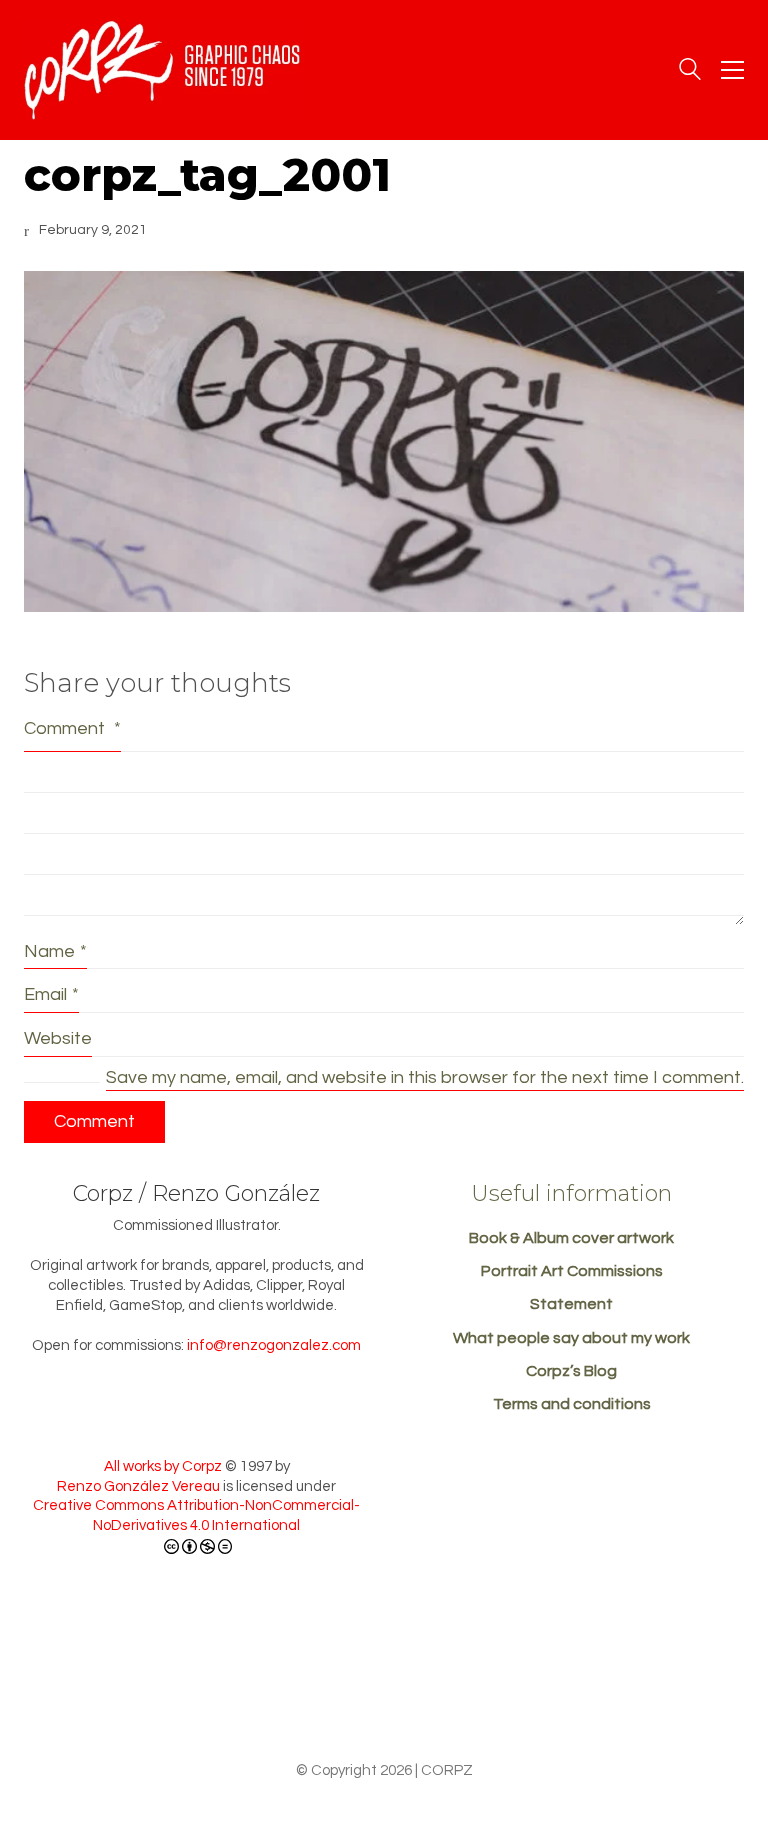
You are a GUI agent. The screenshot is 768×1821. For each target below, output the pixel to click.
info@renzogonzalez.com (274, 1345)
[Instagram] (456, 1694)
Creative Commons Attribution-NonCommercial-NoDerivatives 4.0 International (196, 1515)
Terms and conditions (572, 1404)
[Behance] (308, 1694)
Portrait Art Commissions (572, 1271)
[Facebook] (382, 1694)
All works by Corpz (163, 1466)
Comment (72, 728)
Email (51, 994)
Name (55, 951)
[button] (732, 70)
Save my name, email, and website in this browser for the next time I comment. (425, 1077)
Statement (571, 1304)
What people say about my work (571, 1338)
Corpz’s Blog (571, 1371)
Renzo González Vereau (138, 1486)
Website (58, 1038)
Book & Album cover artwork (571, 1238)
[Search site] (690, 72)
